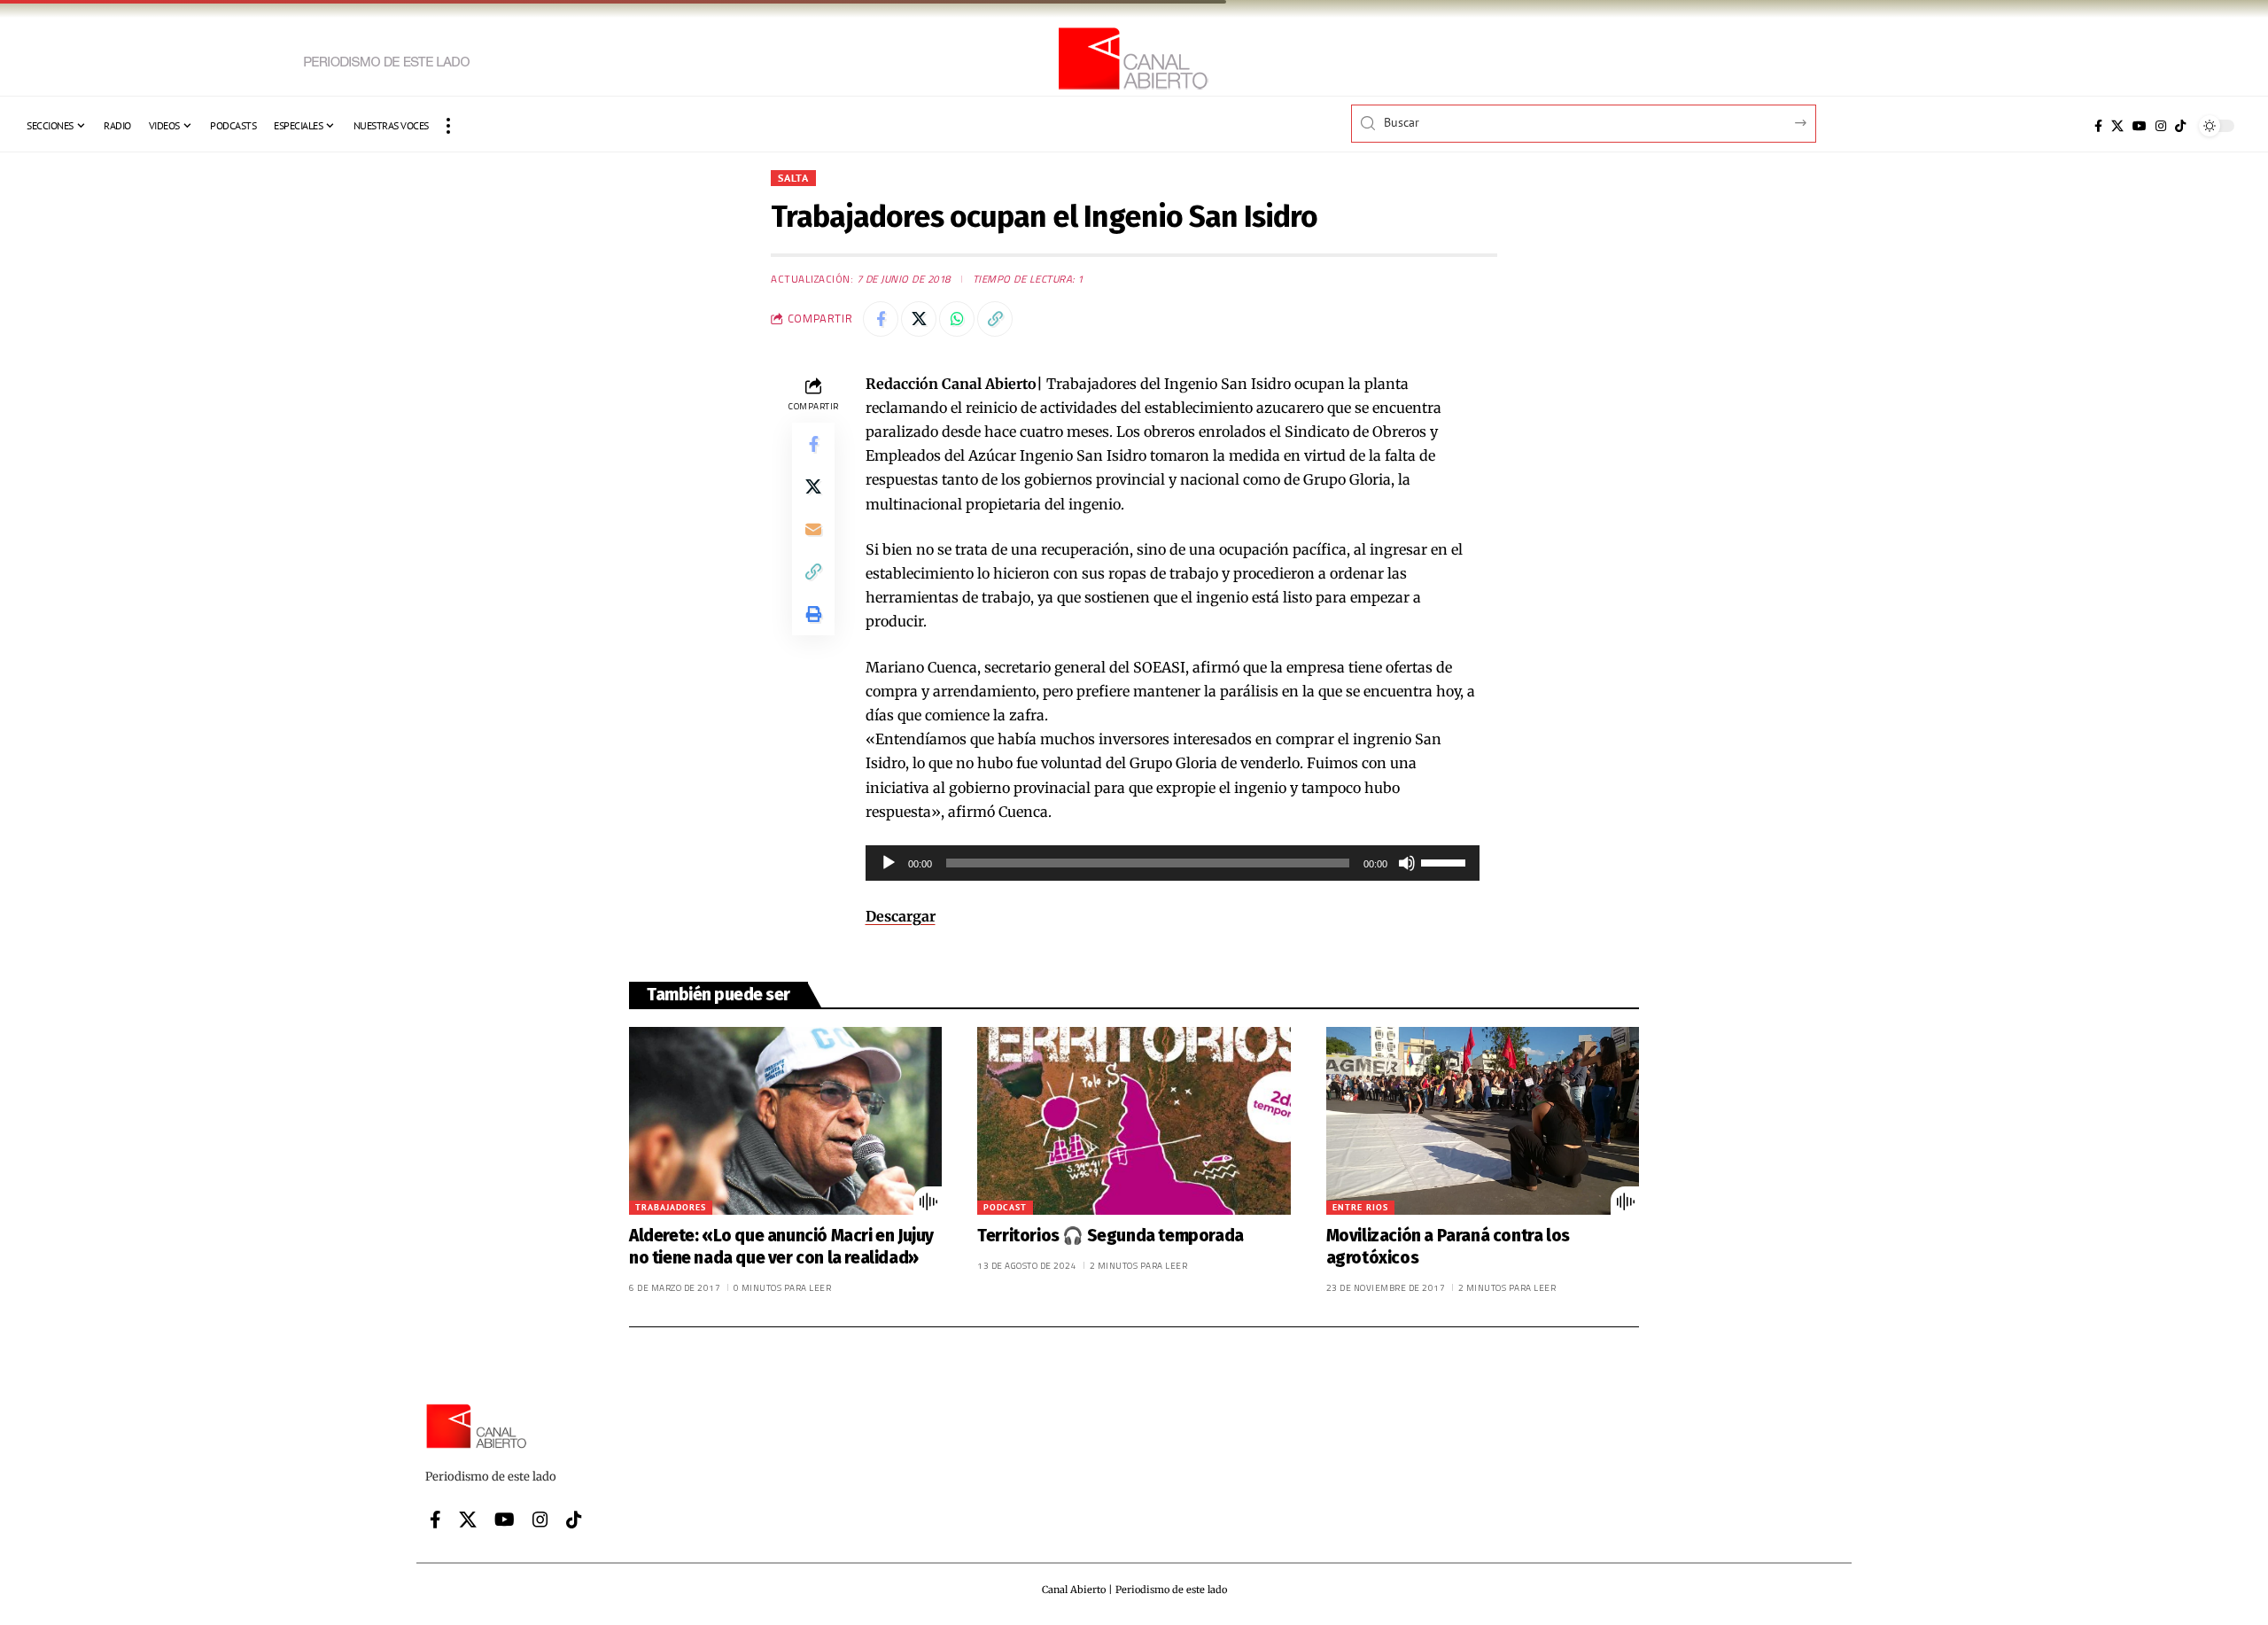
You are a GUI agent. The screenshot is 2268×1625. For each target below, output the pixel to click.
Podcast (1005, 1207)
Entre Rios (1360, 1207)
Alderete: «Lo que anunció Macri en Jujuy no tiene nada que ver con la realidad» (781, 1247)
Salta (793, 178)
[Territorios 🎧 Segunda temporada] (1134, 1121)
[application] (1173, 863)
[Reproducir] (889, 863)
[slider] (1446, 861)
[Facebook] (2098, 126)
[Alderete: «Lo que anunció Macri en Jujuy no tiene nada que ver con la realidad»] (785, 1121)
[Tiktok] (2180, 126)
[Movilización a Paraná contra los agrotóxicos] (1483, 1121)
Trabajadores (671, 1207)
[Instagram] (2161, 126)
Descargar (901, 916)
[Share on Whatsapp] (957, 319)
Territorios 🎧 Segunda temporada (1112, 1236)
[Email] (813, 529)
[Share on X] (919, 319)
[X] (2117, 126)
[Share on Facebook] (881, 319)
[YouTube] (2140, 126)
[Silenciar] (1407, 863)
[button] (448, 126)
